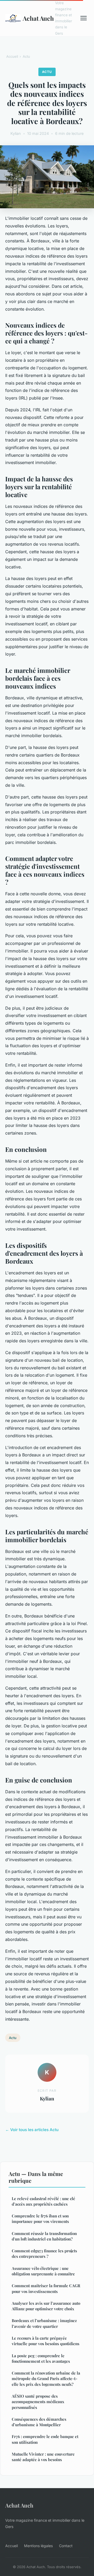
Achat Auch (36, 18)
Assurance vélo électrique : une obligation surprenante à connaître (43, 2271)
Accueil (12, 56)
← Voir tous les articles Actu (32, 2130)
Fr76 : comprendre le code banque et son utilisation (45, 2439)
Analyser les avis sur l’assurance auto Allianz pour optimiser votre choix (46, 2306)
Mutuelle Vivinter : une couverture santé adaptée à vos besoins (43, 2457)
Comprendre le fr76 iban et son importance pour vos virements (40, 2219)
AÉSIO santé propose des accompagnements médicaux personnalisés (38, 2402)
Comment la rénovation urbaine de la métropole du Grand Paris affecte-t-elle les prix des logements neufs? (46, 2379)
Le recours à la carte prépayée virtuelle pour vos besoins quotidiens (46, 2341)
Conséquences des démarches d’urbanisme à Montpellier (39, 2422)
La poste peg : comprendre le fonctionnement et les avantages (41, 2358)
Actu (26, 56)
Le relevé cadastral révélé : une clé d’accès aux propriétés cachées (43, 2201)
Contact (66, 2546)
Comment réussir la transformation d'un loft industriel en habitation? (44, 2236)
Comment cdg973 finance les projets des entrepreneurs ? (44, 2253)
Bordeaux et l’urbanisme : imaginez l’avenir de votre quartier (44, 2323)
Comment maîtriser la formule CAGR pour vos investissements (46, 2288)
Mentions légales (38, 2546)
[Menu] (84, 18)
